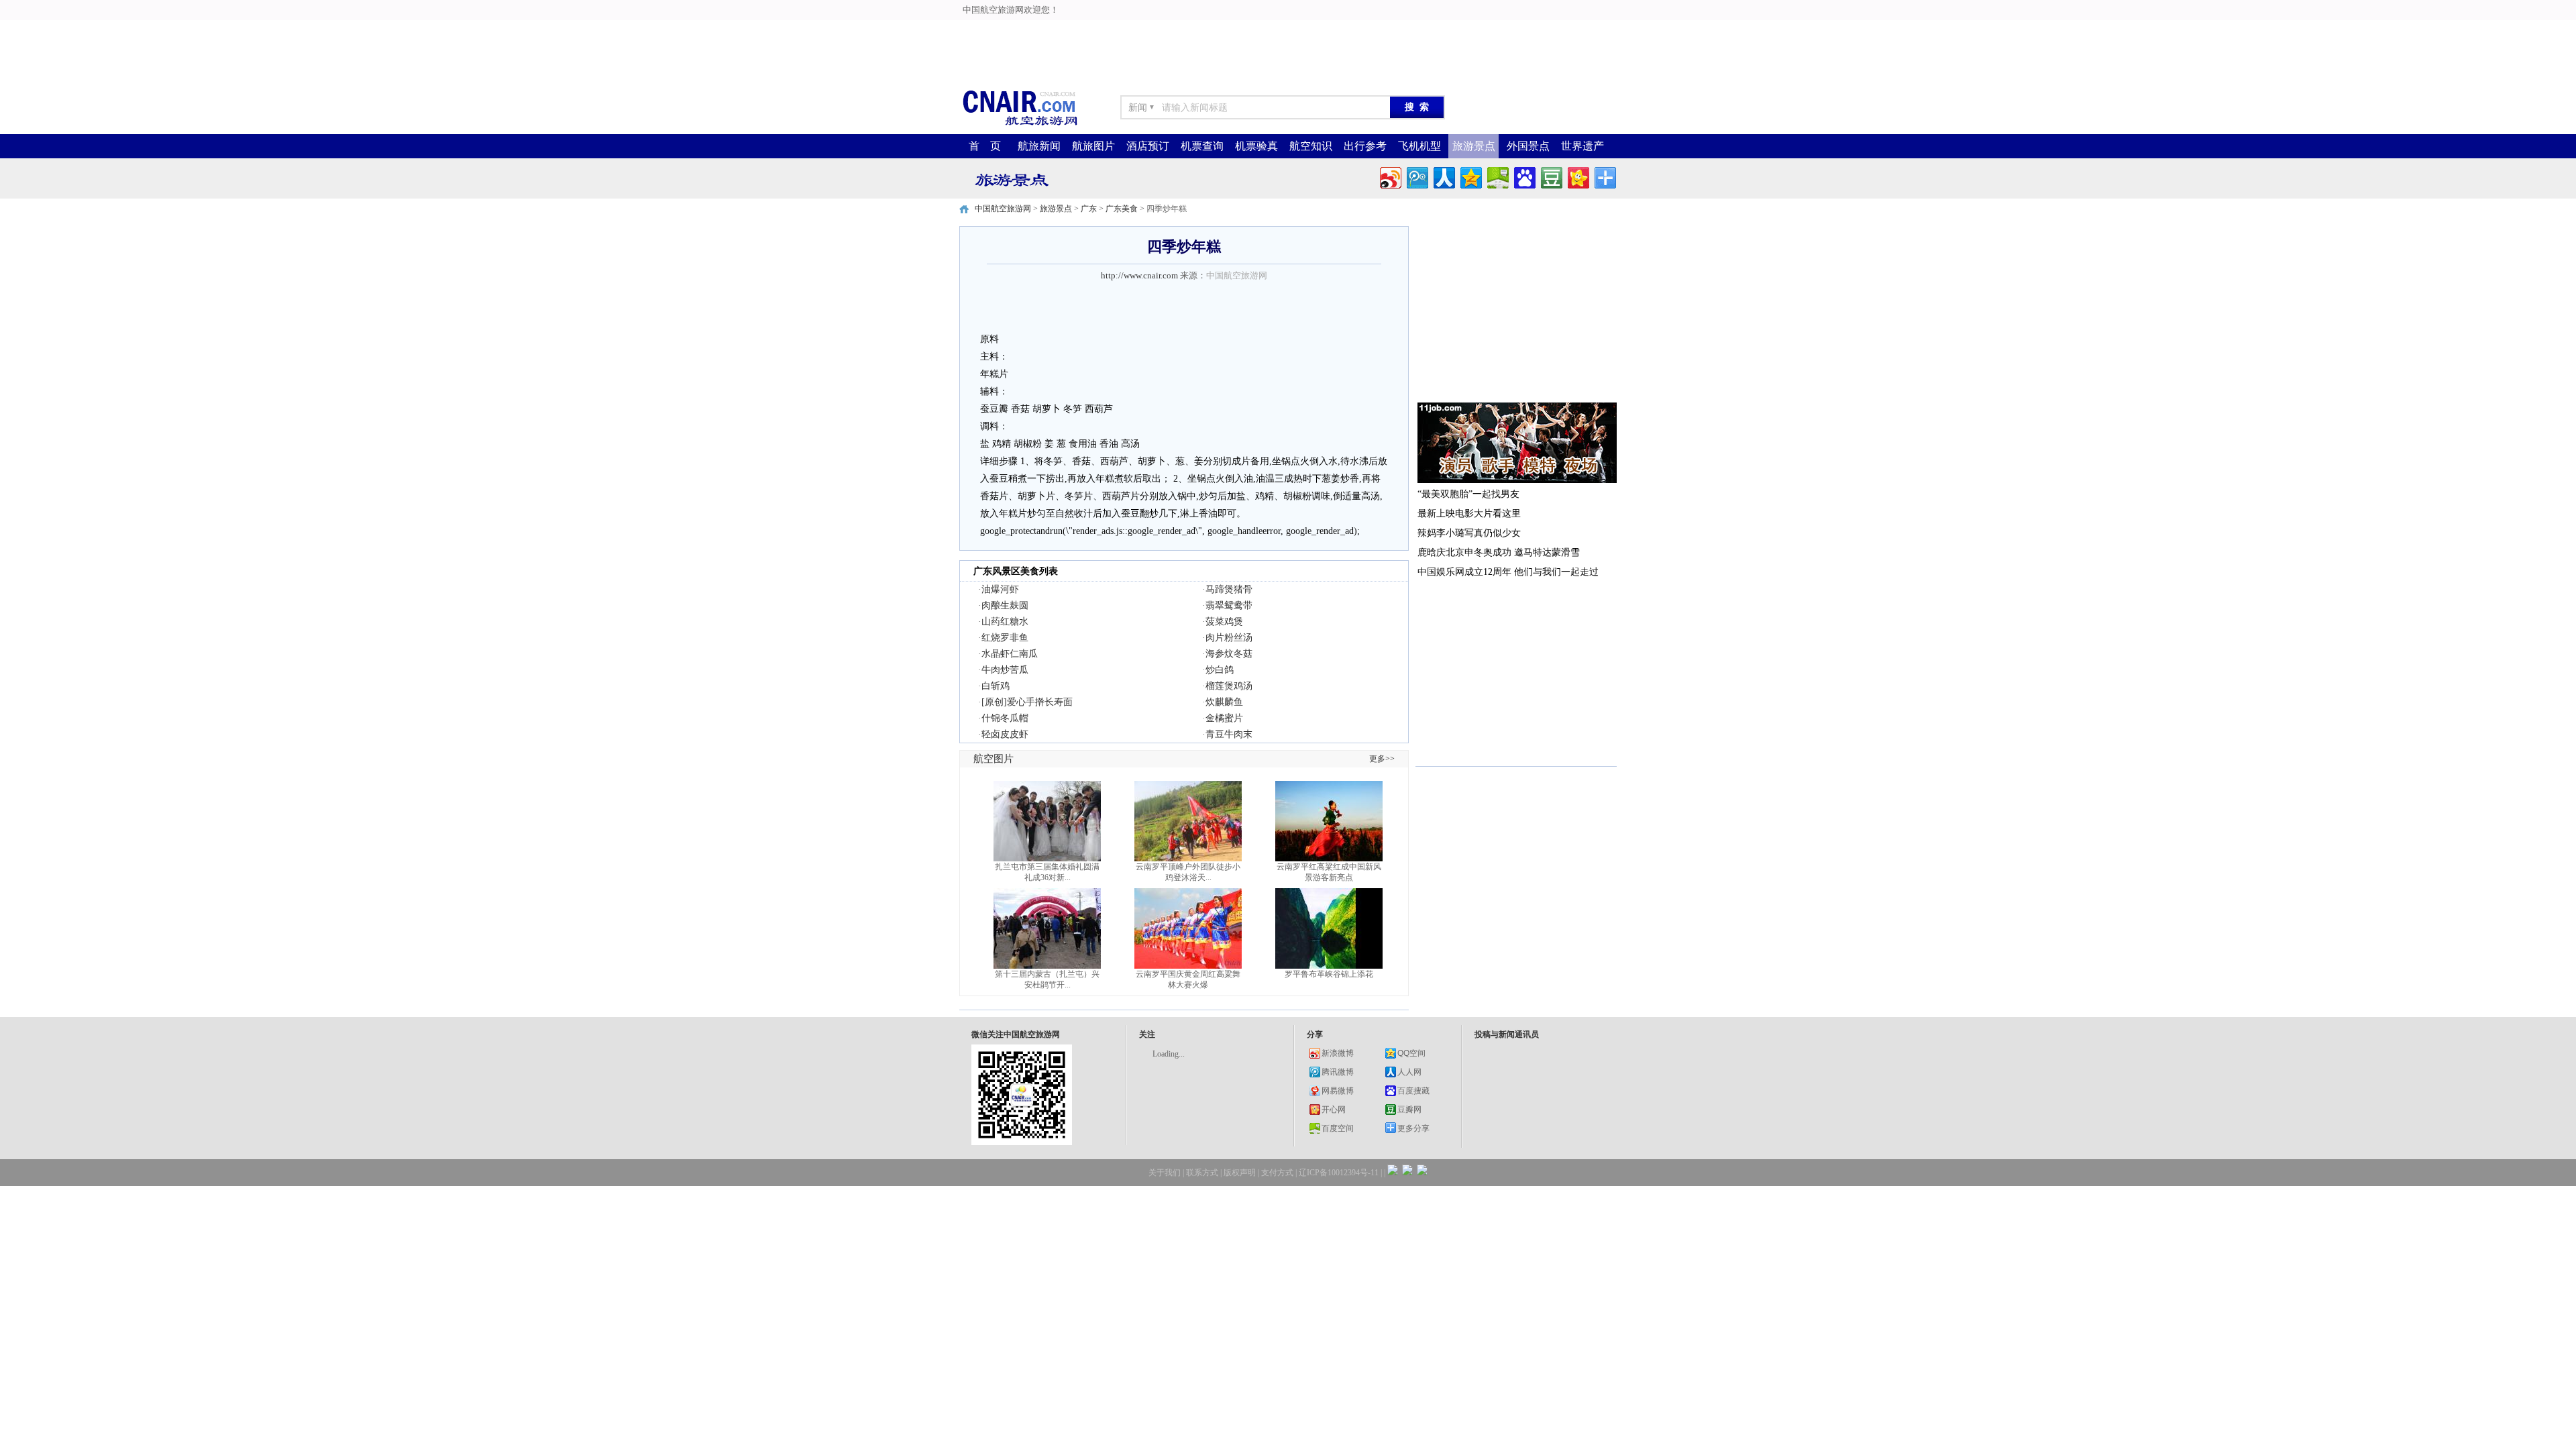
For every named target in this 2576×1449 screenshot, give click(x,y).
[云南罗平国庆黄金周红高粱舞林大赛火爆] (1188, 966)
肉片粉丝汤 (1229, 638)
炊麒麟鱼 (1224, 702)
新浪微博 (1338, 1053)
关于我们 (1165, 1173)
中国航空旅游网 (1003, 209)
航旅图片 (1093, 146)
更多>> (1382, 759)
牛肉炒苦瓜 (1005, 670)
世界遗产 (1582, 146)
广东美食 (1122, 209)
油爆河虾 (1000, 589)
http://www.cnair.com (1139, 275)
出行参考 (1365, 146)
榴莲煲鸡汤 (1229, 686)
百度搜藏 (1413, 1091)
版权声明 (1240, 1173)
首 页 (985, 146)
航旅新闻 (1039, 146)
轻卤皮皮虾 (1005, 734)
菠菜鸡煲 (1224, 622)
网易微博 (1338, 1091)
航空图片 (994, 759)
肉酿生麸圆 (1005, 605)
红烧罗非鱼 (1005, 638)
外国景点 (1528, 146)
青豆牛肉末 (1229, 734)
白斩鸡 (996, 686)
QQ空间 (1411, 1053)
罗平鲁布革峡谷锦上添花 (1329, 974)
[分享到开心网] (1577, 176)
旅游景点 (1474, 146)
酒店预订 (1148, 146)
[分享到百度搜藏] (1524, 176)
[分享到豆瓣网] (1551, 176)
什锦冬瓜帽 (1005, 718)
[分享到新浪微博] (1390, 176)
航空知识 (1311, 146)
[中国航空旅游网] (1020, 124)
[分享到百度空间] (1497, 176)
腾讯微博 (1338, 1072)
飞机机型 (1419, 146)
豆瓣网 (1409, 1110)
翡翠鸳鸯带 (1229, 605)
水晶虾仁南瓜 (1010, 654)
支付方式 (1277, 1173)
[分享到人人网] (1443, 176)
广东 (1089, 209)
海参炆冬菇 (1229, 654)
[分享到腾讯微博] (1416, 176)
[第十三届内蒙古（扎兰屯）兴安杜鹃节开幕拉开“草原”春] (1047, 966)
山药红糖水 (1005, 622)
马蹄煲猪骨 (1229, 589)
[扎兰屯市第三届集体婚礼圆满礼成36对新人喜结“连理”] (1047, 859)
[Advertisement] (974, 30)
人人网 (1409, 1072)
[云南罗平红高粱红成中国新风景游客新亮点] (1329, 859)
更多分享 (1413, 1128)
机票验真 (1256, 146)
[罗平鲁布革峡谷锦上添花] (1329, 966)
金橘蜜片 (1224, 718)
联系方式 (1202, 1173)
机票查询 (1202, 146)
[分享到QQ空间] (1470, 176)
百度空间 (1338, 1128)
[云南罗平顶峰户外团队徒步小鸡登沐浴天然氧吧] (1188, 859)
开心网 (1334, 1110)
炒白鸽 (1220, 670)
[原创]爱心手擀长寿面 (1027, 702)
